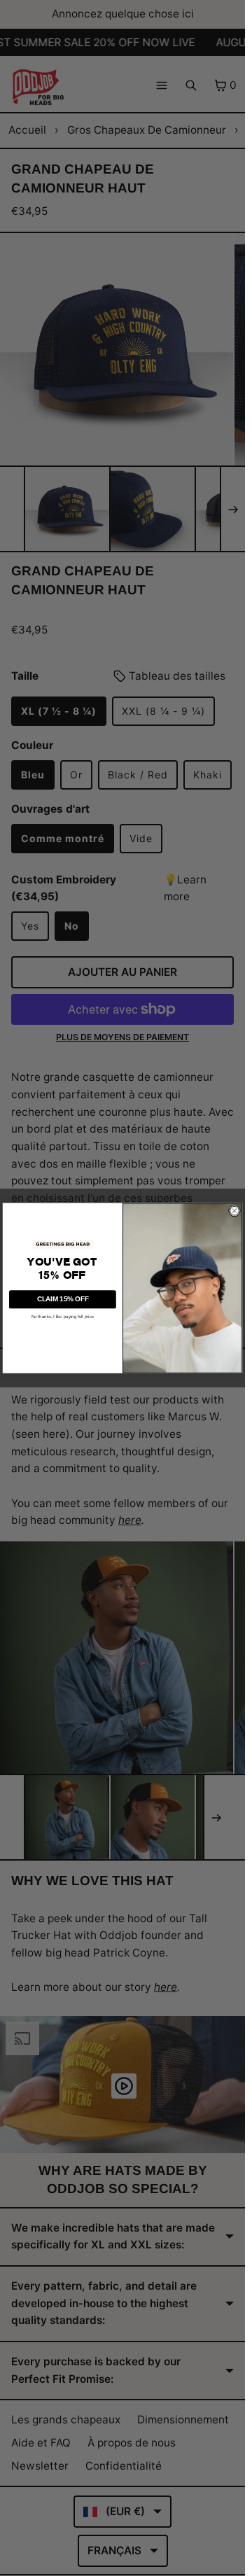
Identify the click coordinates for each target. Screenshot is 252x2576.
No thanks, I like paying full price (63, 1316)
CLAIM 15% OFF (63, 1299)
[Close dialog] (234, 1211)
